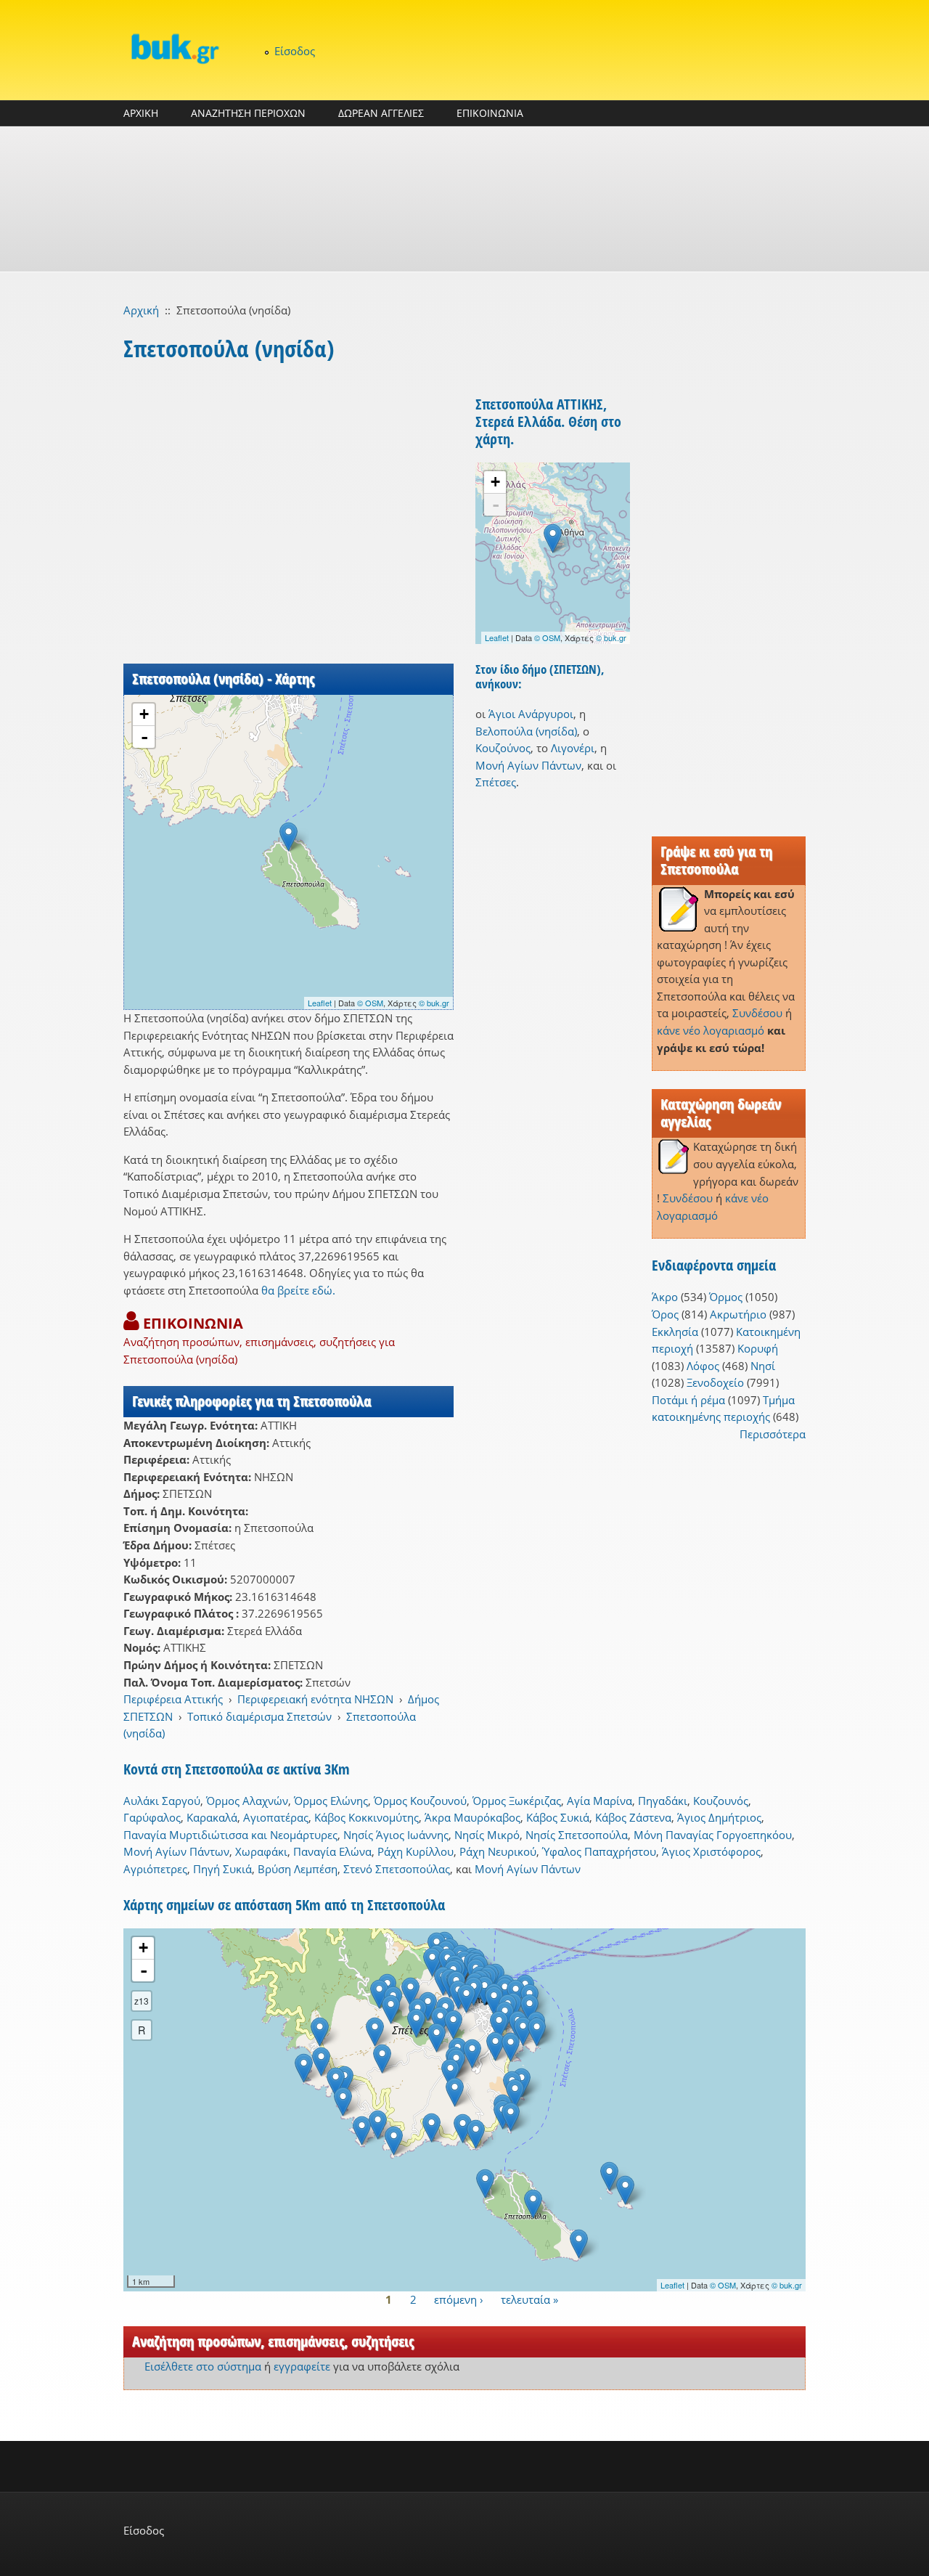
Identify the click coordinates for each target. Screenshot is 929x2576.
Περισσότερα (773, 1434)
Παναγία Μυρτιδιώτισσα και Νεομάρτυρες (230, 1835)
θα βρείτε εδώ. (298, 1290)
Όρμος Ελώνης (331, 1801)
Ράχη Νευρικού (498, 1851)
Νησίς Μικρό (487, 1835)
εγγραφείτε (302, 2366)
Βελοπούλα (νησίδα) (526, 731)
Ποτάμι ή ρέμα (688, 1400)
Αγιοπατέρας (276, 1817)
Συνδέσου (757, 1013)
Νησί (763, 1366)
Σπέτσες (496, 782)
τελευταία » (529, 2299)
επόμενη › (459, 2299)
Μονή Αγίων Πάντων (528, 765)
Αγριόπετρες (155, 1869)
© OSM (370, 1003)
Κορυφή (758, 1348)
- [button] (144, 737)
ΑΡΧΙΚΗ (141, 113)
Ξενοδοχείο (715, 1382)
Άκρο (665, 1297)
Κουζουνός (721, 1801)
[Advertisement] (464, 199)
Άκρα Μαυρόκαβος (472, 1817)
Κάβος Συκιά (558, 1817)
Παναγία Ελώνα (332, 1851)
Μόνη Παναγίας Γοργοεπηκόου (713, 1835)
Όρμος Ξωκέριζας (517, 1801)
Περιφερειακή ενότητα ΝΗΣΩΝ (315, 1699)
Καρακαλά (212, 1817)
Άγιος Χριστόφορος (711, 1851)
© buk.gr (434, 1003)
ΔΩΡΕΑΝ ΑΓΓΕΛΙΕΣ (381, 113)
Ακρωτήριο (738, 1314)
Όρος (665, 1314)
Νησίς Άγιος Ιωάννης (396, 1835)
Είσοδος (295, 51)
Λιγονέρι (573, 748)
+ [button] (144, 714)
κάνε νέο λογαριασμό (711, 1030)
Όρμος (726, 1297)
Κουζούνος (503, 748)
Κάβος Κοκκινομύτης (367, 1817)
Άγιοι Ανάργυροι (531, 714)
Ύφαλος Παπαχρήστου (599, 1851)
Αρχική (141, 310)
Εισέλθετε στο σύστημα (203, 2366)
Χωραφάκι (261, 1851)
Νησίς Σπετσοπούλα (577, 1835)
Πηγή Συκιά (222, 1869)
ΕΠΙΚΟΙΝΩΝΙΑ (490, 113)
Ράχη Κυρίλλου (416, 1851)
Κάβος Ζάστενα (633, 1817)
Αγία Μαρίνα (599, 1801)
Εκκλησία (675, 1332)
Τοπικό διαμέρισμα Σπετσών (259, 1716)
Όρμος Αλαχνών (247, 1801)
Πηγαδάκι (663, 1801)
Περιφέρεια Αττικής (173, 1699)
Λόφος (703, 1366)
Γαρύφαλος (152, 1817)
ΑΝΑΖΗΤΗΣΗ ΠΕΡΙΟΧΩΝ (248, 113)
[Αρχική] (174, 48)
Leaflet (320, 1003)
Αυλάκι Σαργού (162, 1801)
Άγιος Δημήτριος (719, 1817)
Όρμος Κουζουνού (420, 1801)
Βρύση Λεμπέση (298, 1869)
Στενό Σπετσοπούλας (397, 1869)
